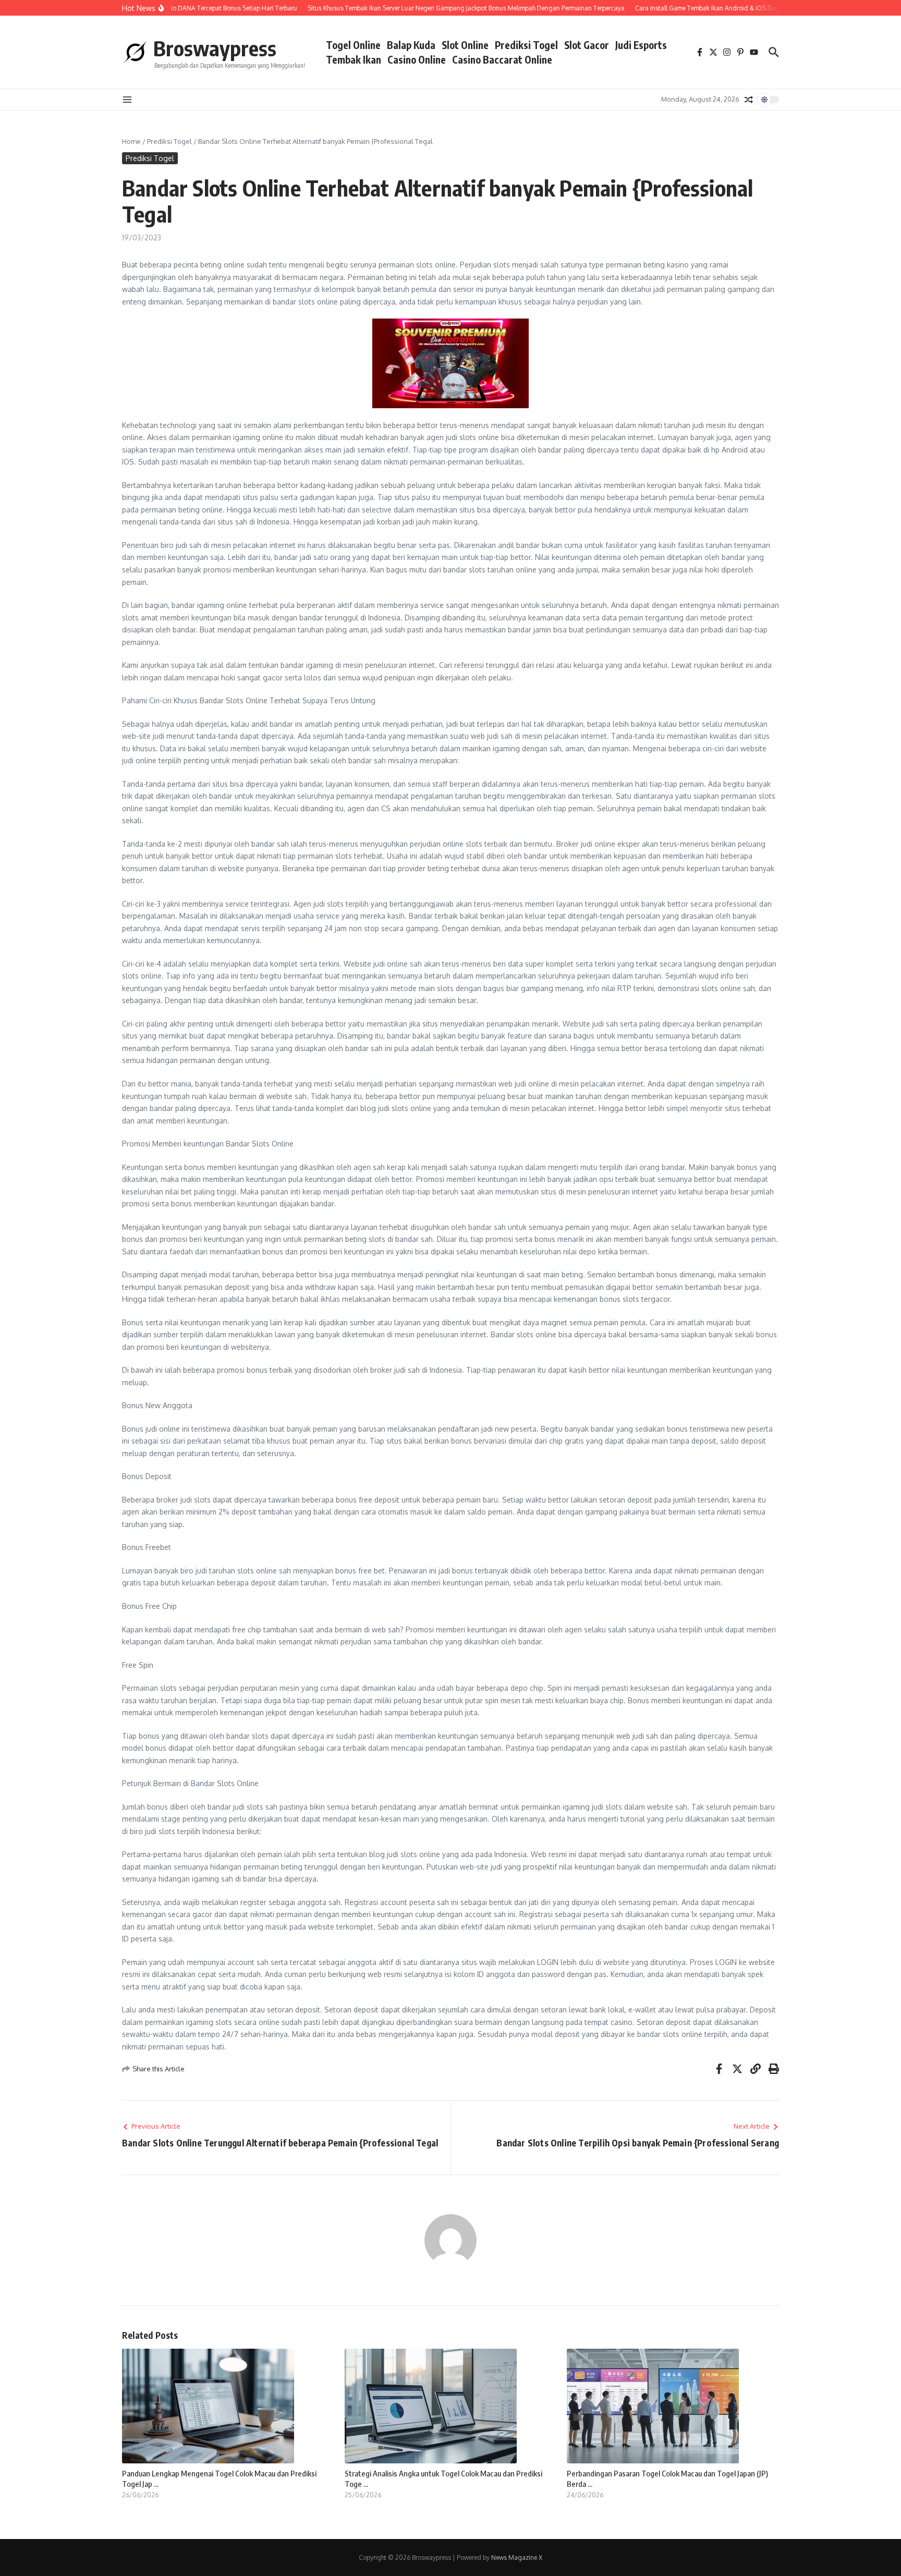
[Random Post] (749, 100)
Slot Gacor (587, 45)
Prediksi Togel (526, 45)
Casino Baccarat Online (502, 59)
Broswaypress (215, 48)
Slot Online (465, 45)
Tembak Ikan (354, 59)
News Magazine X (517, 2557)
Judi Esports (641, 45)
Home (131, 141)
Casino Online (417, 59)
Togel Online (353, 45)
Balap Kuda (411, 45)
